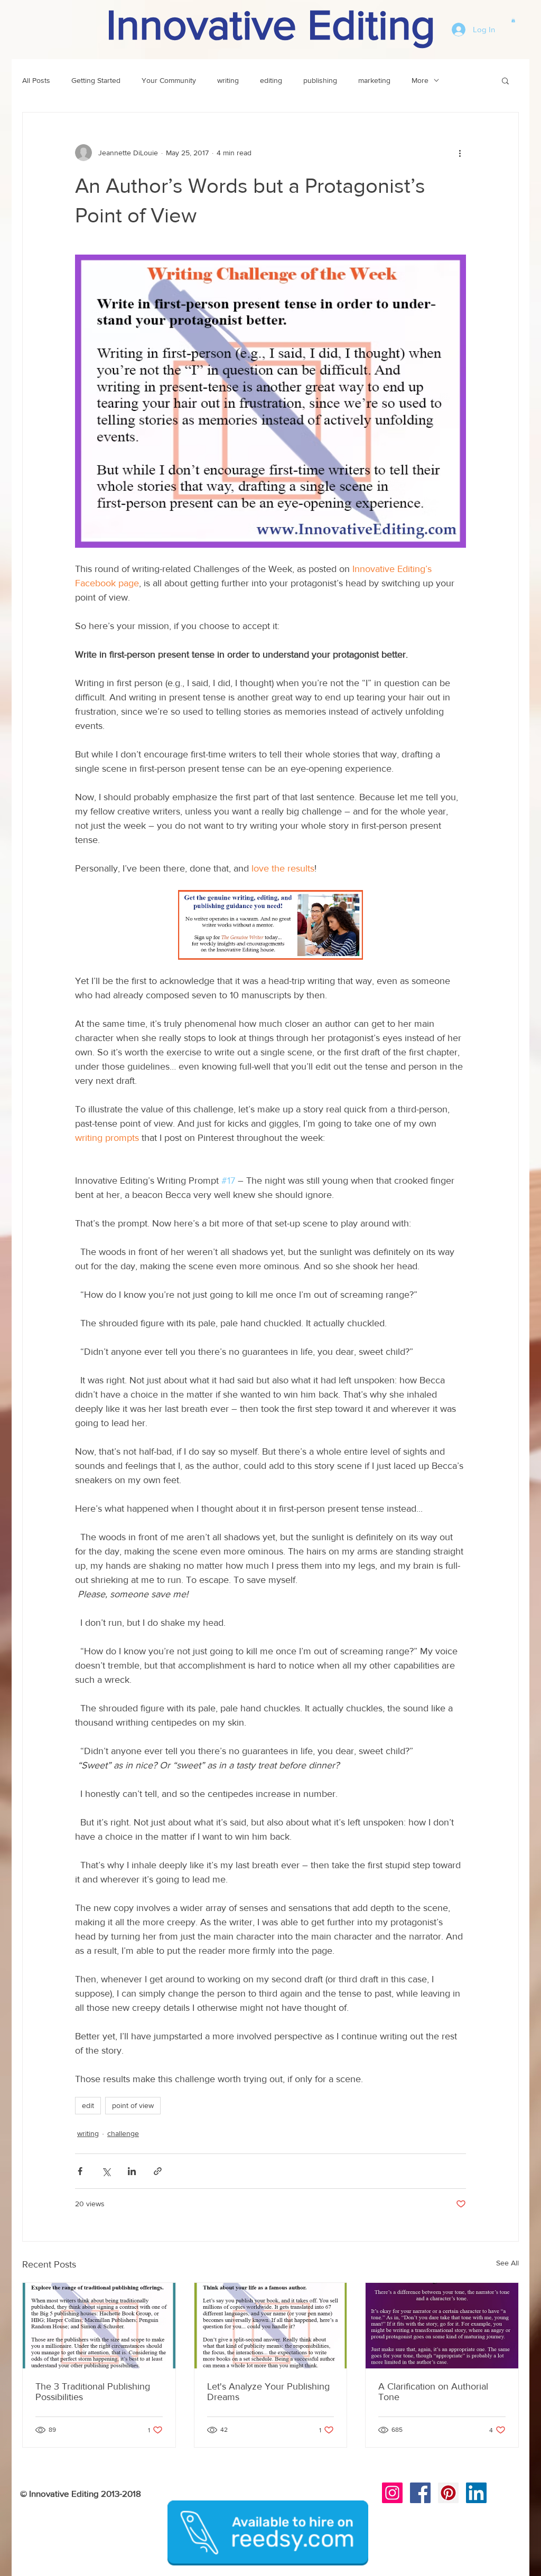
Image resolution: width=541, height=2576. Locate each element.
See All (507, 2263)
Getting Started (96, 80)
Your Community (169, 80)
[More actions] (460, 153)
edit (88, 2105)
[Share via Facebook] (80, 2171)
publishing (320, 80)
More (420, 80)
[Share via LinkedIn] (132, 2171)
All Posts (36, 80)
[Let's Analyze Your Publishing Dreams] (271, 2326)
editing (271, 80)
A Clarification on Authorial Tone (433, 2392)
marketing (374, 80)
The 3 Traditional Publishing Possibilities (93, 2392)
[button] (513, 20)
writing (228, 80)
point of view (133, 2105)
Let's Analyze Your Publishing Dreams (268, 2392)
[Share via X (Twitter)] (106, 2171)
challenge (123, 2133)
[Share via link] (158, 2171)
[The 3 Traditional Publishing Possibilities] (99, 2326)
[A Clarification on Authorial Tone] (442, 2326)
